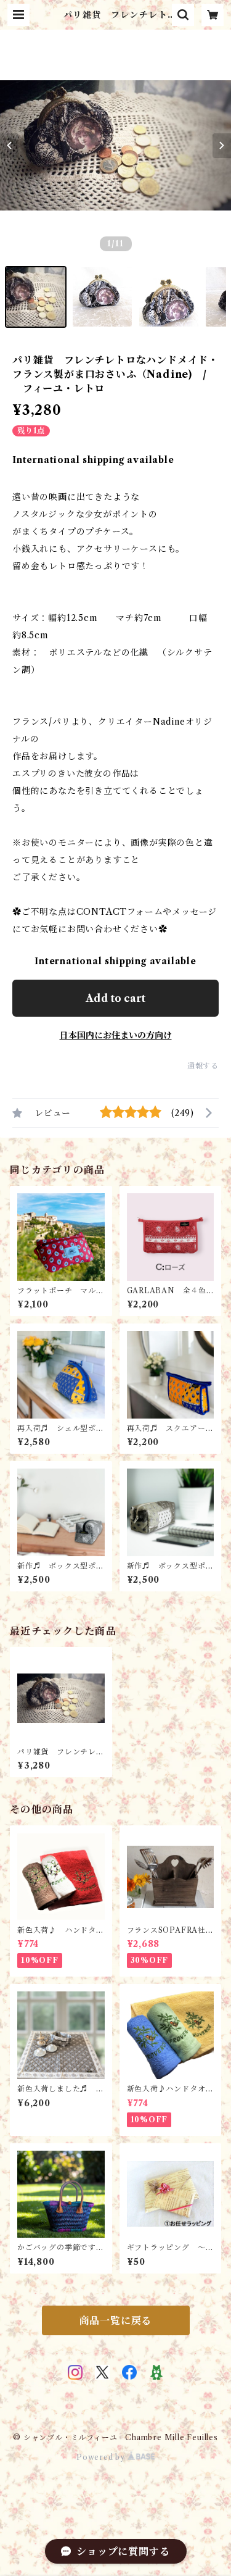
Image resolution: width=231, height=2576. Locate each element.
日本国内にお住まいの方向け (116, 1035)
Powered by (102, 2457)
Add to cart (115, 998)
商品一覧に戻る (116, 2320)
